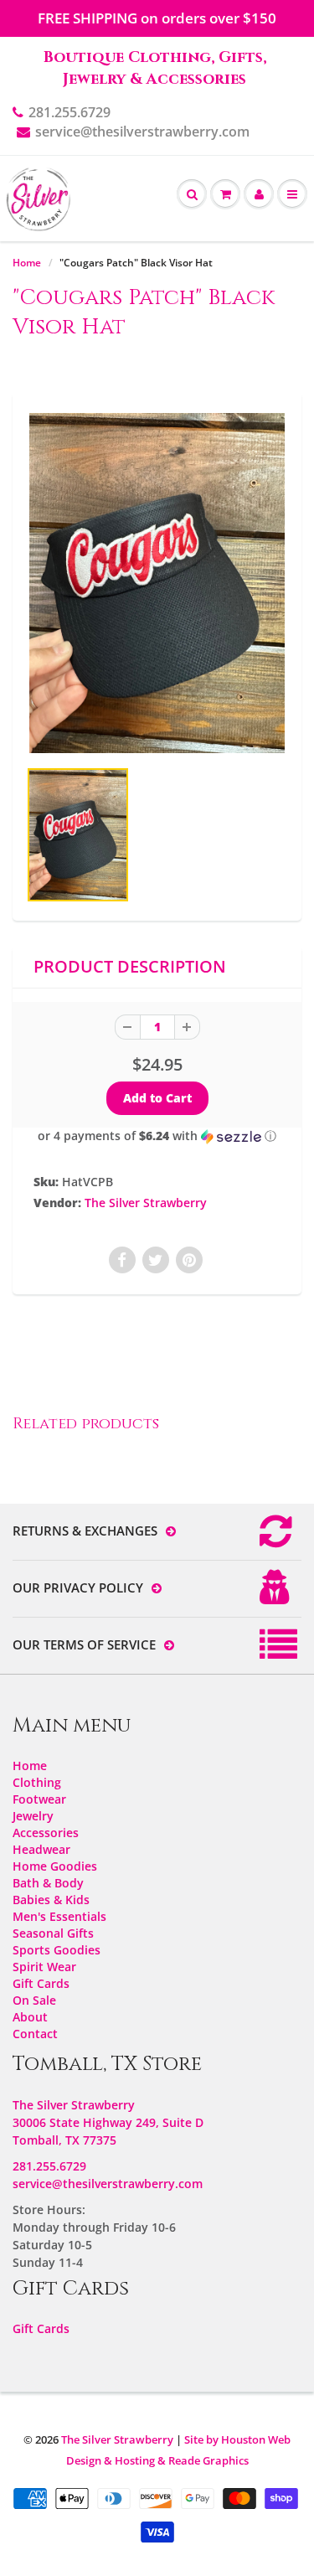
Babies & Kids (51, 1900)
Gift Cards (41, 1983)
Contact (35, 2034)
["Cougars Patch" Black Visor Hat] (157, 583)
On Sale (34, 2000)
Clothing (37, 1782)
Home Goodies (55, 1866)
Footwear (39, 1799)
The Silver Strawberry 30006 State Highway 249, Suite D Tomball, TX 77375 (108, 2122)
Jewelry (33, 1816)
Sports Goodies (57, 1950)
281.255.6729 (69, 112)
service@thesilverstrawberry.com (142, 132)
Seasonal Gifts (53, 1933)
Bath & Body (48, 1883)
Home (27, 263)
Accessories (46, 1833)
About (30, 2017)
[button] (157, 1136)
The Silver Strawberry (146, 1203)
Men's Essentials (59, 1916)
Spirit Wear (44, 1967)
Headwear (41, 1849)
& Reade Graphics (203, 2460)
